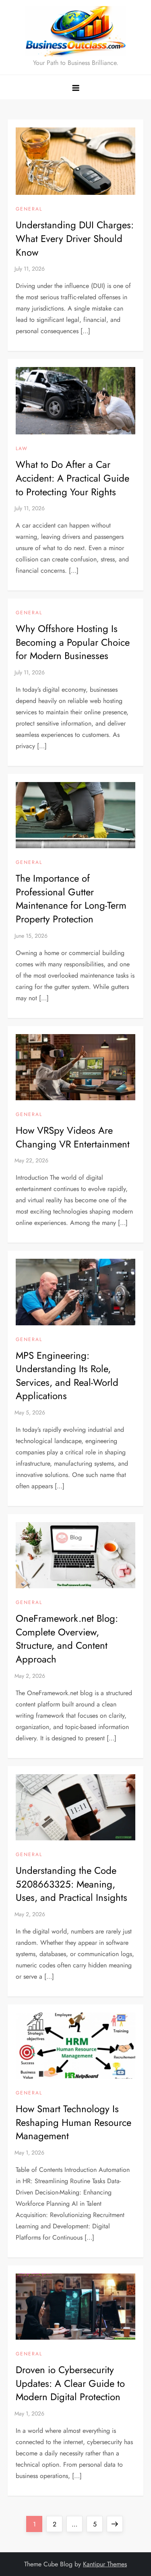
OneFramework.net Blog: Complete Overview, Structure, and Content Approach (67, 1639)
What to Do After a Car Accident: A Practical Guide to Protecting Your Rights (72, 478)
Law (22, 449)
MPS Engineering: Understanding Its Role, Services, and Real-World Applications (67, 1376)
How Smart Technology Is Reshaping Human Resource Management (73, 2122)
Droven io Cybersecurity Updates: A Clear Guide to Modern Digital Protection (70, 2383)
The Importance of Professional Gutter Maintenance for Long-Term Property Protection (71, 899)
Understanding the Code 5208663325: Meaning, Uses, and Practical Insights (71, 1884)
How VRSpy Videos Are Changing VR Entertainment (73, 1137)
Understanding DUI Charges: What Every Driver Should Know (75, 238)
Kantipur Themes (105, 2564)
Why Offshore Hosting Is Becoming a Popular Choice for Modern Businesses (73, 642)
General (29, 209)
